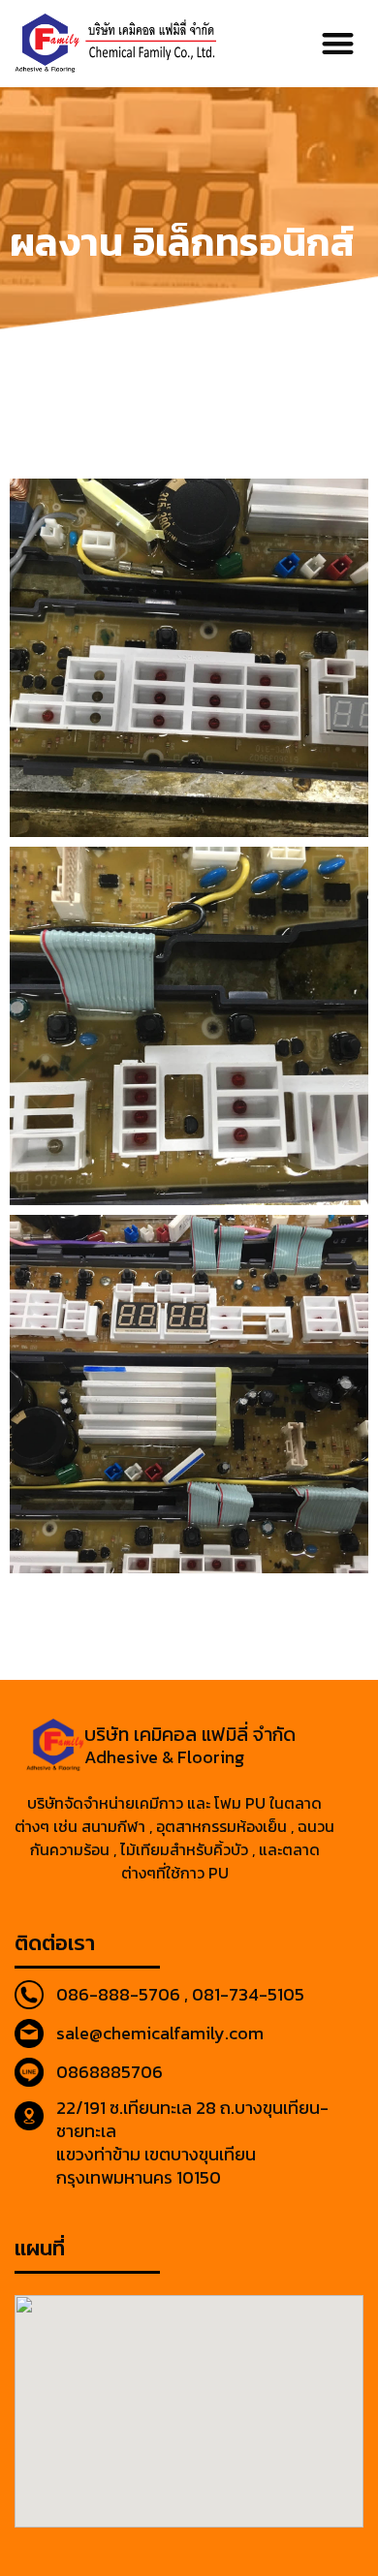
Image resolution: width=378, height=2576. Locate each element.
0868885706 (110, 2072)
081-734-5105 (248, 1994)
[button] (339, 44)
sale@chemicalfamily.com (160, 2033)
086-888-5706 (118, 1994)
